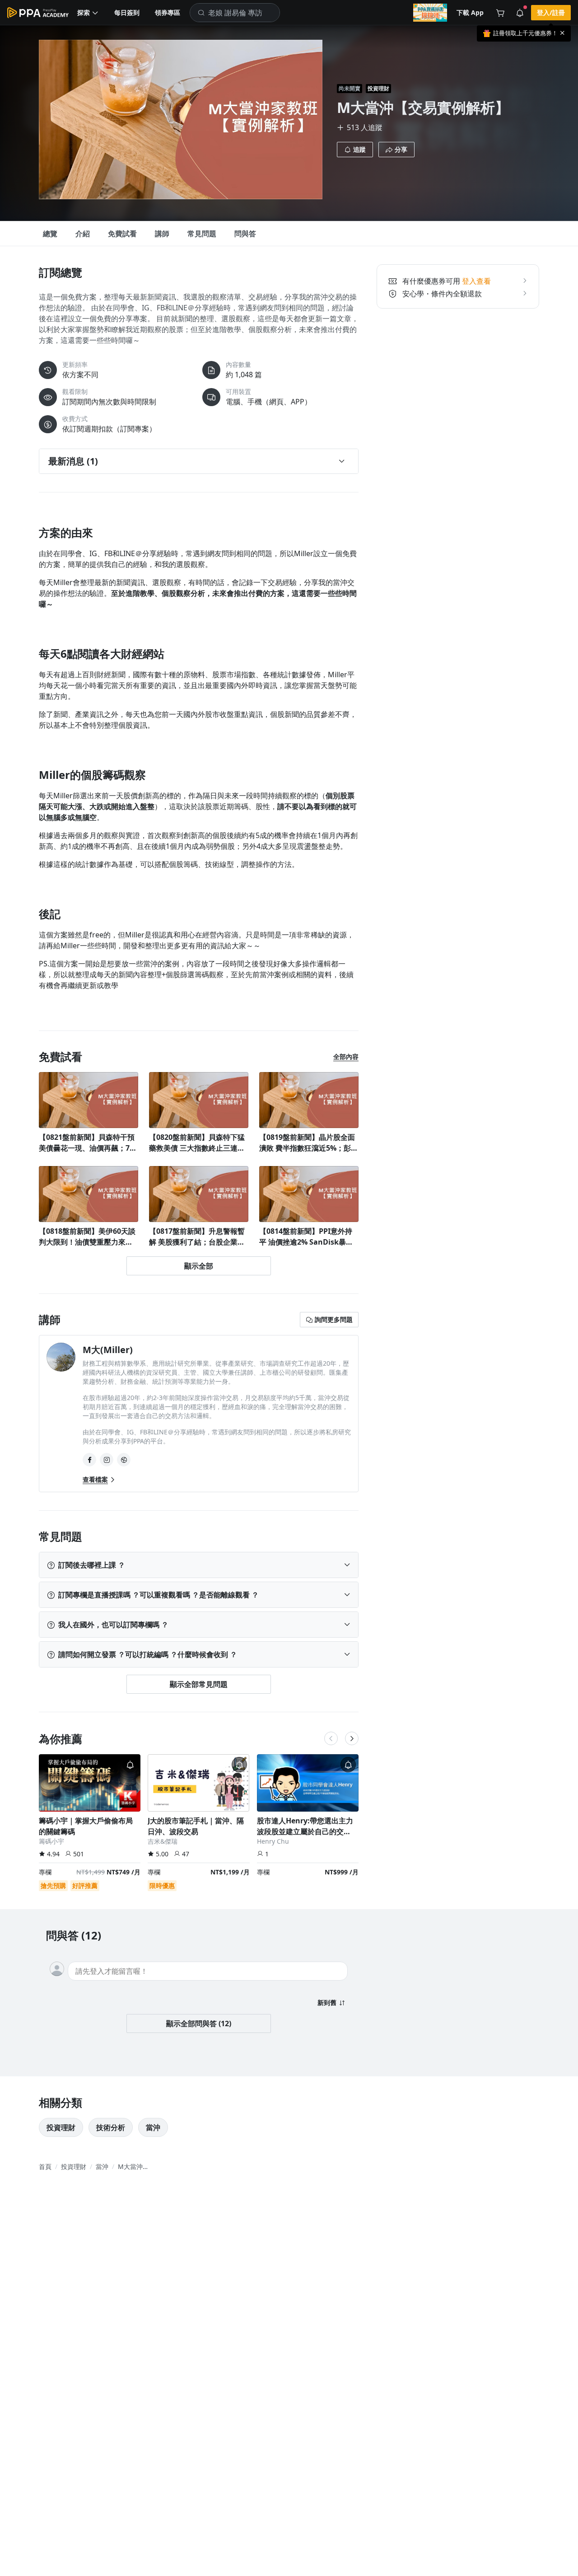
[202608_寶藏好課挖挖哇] (430, 13)
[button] (88, 13)
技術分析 (111, 2127)
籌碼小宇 (51, 1841)
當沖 (153, 2127)
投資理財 (378, 88)
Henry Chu (273, 1841)
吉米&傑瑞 (163, 1841)
